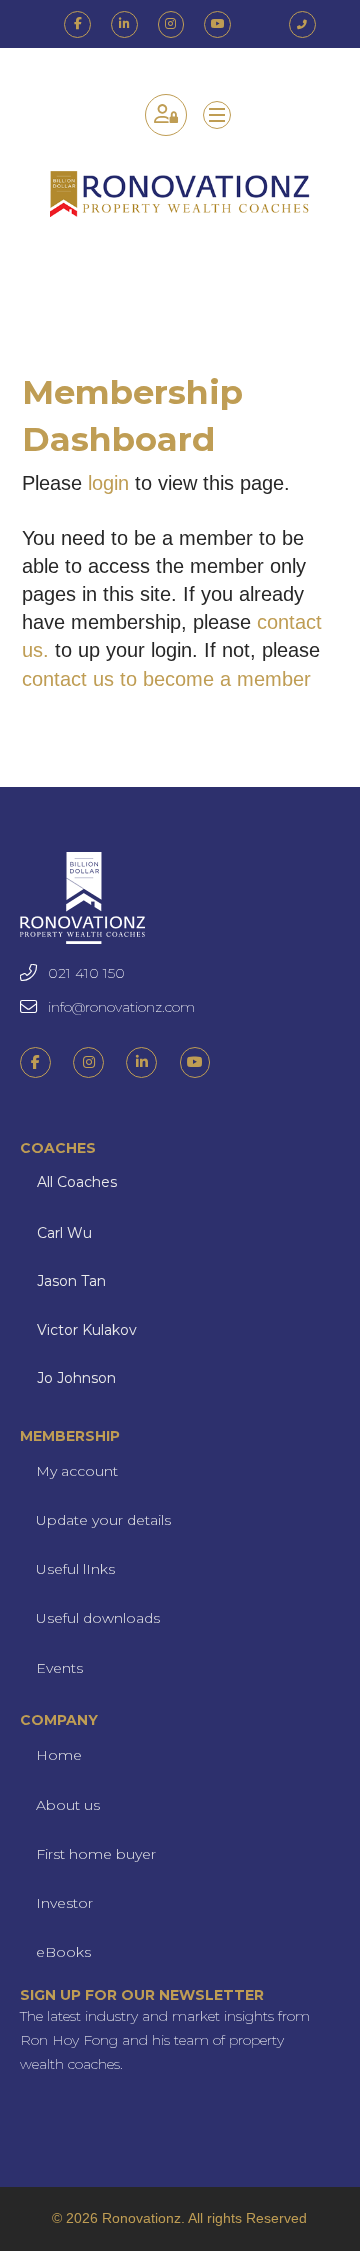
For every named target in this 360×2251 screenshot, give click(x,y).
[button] (217, 115)
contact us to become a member (166, 679)
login (108, 483)
